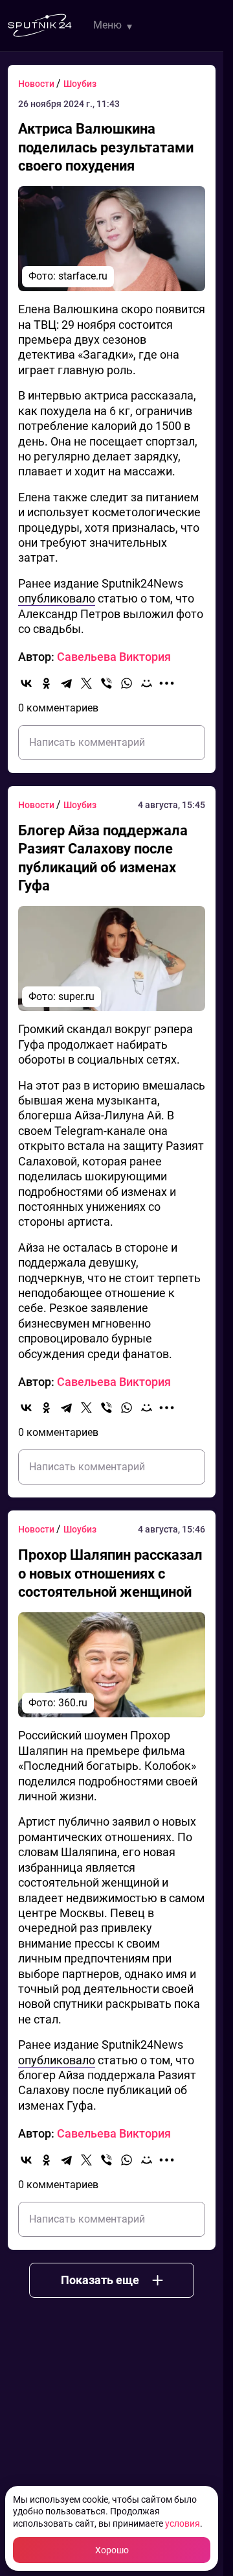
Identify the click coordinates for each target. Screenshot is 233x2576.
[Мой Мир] (147, 683)
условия (183, 2523)
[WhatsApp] (127, 683)
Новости (37, 84)
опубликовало (57, 598)
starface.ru (83, 276)
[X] (86, 683)
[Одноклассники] (46, 683)
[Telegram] (66, 683)
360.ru (73, 1703)
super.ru (76, 996)
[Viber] (106, 683)
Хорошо (112, 2550)
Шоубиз (80, 84)
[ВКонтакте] (26, 683)
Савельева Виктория (114, 657)
